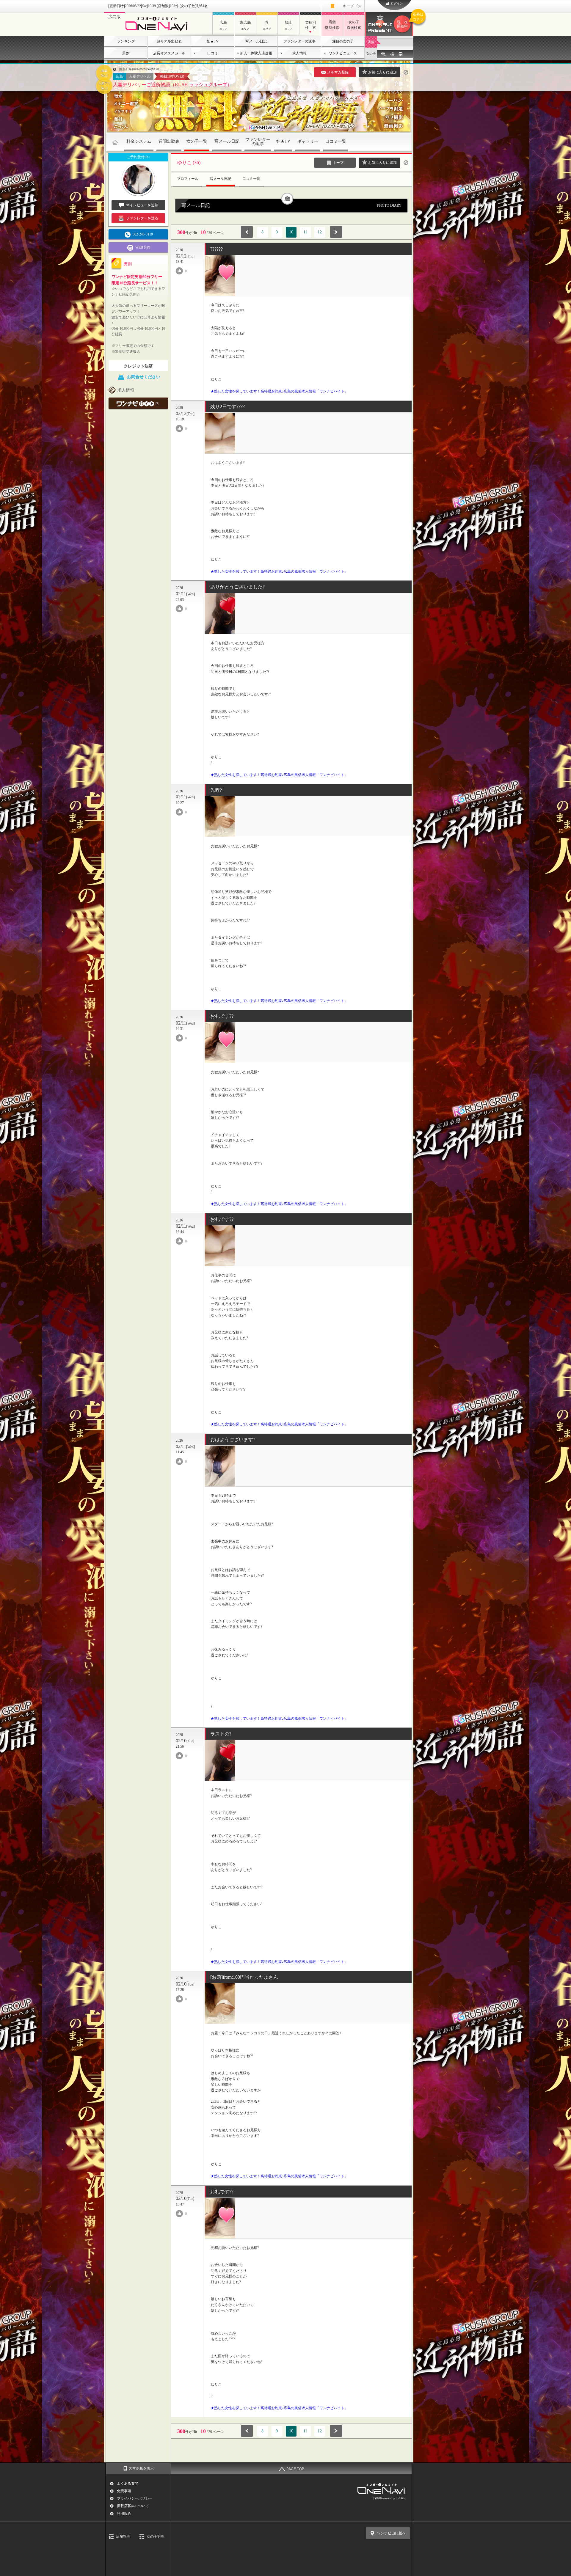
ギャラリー (308, 141)
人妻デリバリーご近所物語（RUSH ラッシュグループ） (172, 85)
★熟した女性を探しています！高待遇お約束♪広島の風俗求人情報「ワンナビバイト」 (279, 391)
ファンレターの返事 (299, 41)
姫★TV (213, 41)
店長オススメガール (169, 53)
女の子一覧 (197, 141)
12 (320, 232)
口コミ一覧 (336, 141)
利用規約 (124, 2514)
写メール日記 (256, 41)
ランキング (126, 41)
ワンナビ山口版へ (391, 2533)
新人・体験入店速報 (256, 53)
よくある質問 (128, 2484)
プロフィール (188, 179)
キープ (352, 6)
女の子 (371, 54)
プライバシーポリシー (135, 2498)
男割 (126, 53)
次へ (336, 232)
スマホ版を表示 (141, 2468)
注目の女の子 (343, 41)
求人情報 (299, 53)
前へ (247, 232)
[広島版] (158, 32)
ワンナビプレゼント (405, 20)
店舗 (371, 42)
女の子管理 (156, 2536)
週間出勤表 (169, 141)
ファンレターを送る (142, 218)
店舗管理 (123, 2536)
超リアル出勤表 (169, 41)
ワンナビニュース (343, 53)
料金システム (139, 141)
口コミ (213, 53)
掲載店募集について (133, 2506)
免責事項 (124, 2491)
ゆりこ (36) (189, 162)
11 (305, 232)
